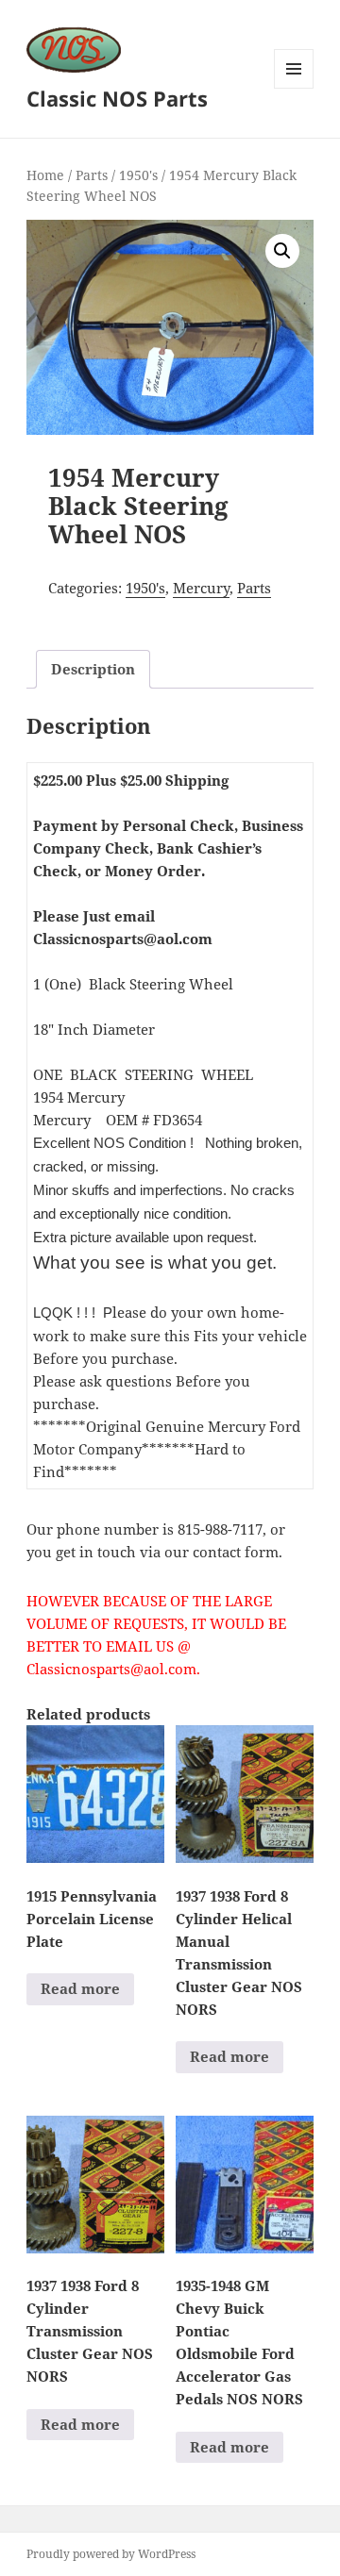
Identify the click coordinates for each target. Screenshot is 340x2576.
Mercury (201, 588)
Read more (80, 1988)
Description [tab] (93, 669)
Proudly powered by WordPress (111, 2554)
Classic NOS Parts (117, 98)
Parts (92, 175)
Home (45, 175)
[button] (282, 251)
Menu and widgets (294, 88)
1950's (138, 175)
